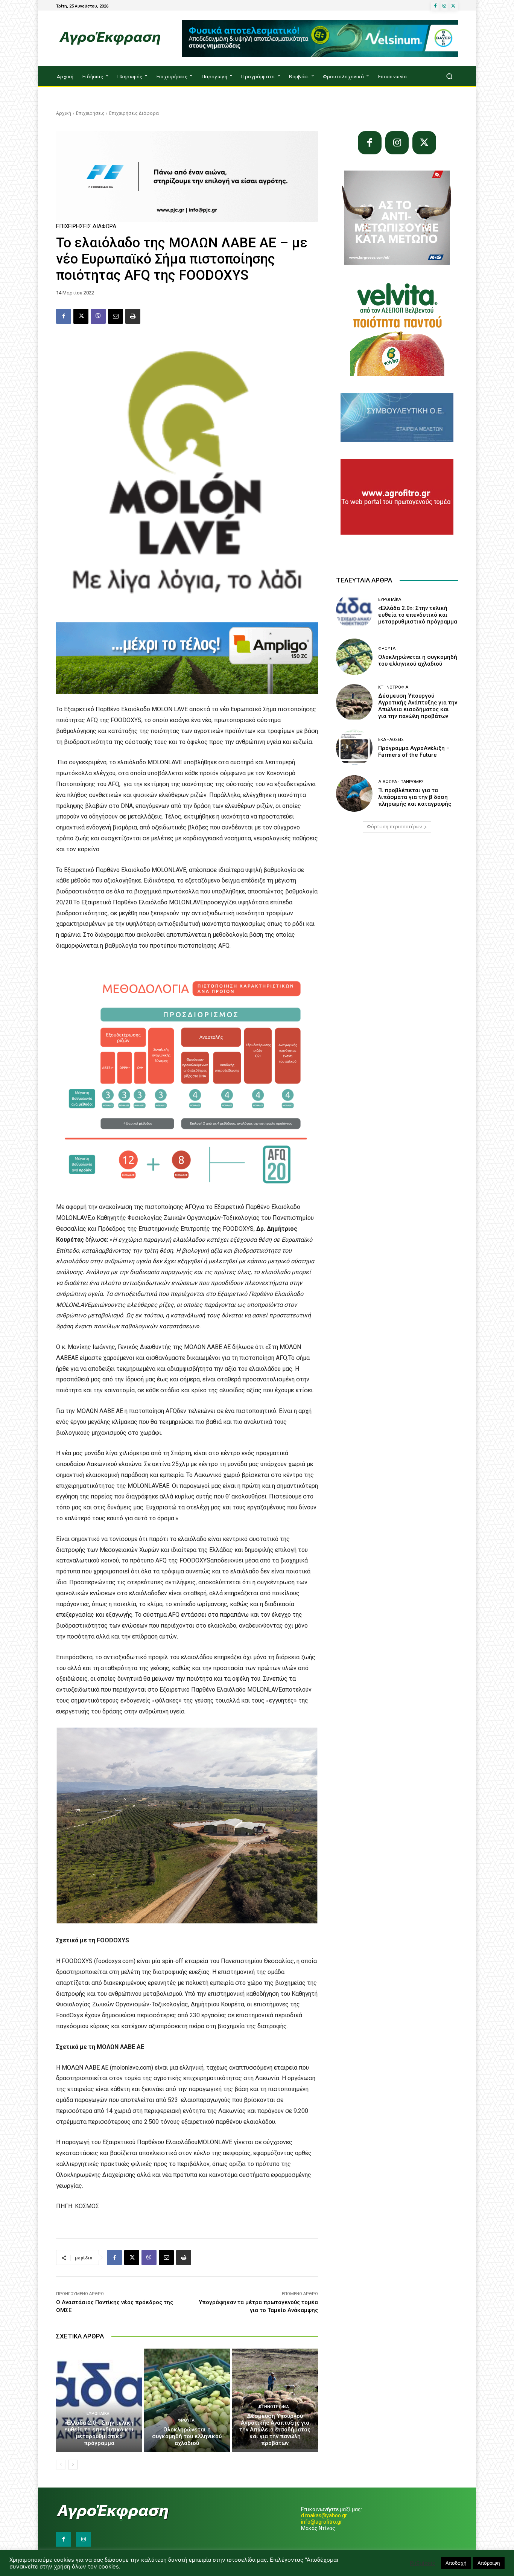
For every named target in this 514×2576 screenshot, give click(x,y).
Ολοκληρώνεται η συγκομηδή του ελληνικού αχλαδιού (187, 2436)
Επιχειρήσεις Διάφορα (134, 113)
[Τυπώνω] (133, 316)
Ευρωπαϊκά (98, 2414)
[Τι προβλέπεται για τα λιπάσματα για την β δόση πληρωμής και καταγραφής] (354, 793)
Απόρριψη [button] (489, 2563)
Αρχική (64, 113)
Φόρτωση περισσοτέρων (394, 827)
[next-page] (73, 2465)
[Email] (116, 316)
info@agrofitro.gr (322, 2522)
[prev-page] (61, 2465)
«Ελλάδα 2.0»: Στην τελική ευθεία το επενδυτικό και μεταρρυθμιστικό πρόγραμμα (99, 2433)
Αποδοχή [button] (456, 2563)
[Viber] (98, 316)
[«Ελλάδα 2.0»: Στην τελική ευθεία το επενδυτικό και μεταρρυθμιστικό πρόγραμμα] (99, 2400)
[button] (449, 76)
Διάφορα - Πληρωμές (401, 782)
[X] (453, 6)
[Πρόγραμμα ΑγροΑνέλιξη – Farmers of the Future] (354, 748)
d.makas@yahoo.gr (324, 2515)
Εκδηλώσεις (391, 740)
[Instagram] (444, 6)
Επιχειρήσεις (90, 113)
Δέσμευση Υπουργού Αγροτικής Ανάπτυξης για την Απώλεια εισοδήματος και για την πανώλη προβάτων (275, 2430)
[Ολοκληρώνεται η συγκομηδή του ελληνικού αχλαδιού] (187, 2400)
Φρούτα (186, 2420)
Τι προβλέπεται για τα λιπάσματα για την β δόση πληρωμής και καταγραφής (415, 797)
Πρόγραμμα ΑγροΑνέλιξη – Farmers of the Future (414, 751)
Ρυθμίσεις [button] (423, 2563)
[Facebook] (435, 6)
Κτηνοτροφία (274, 2407)
